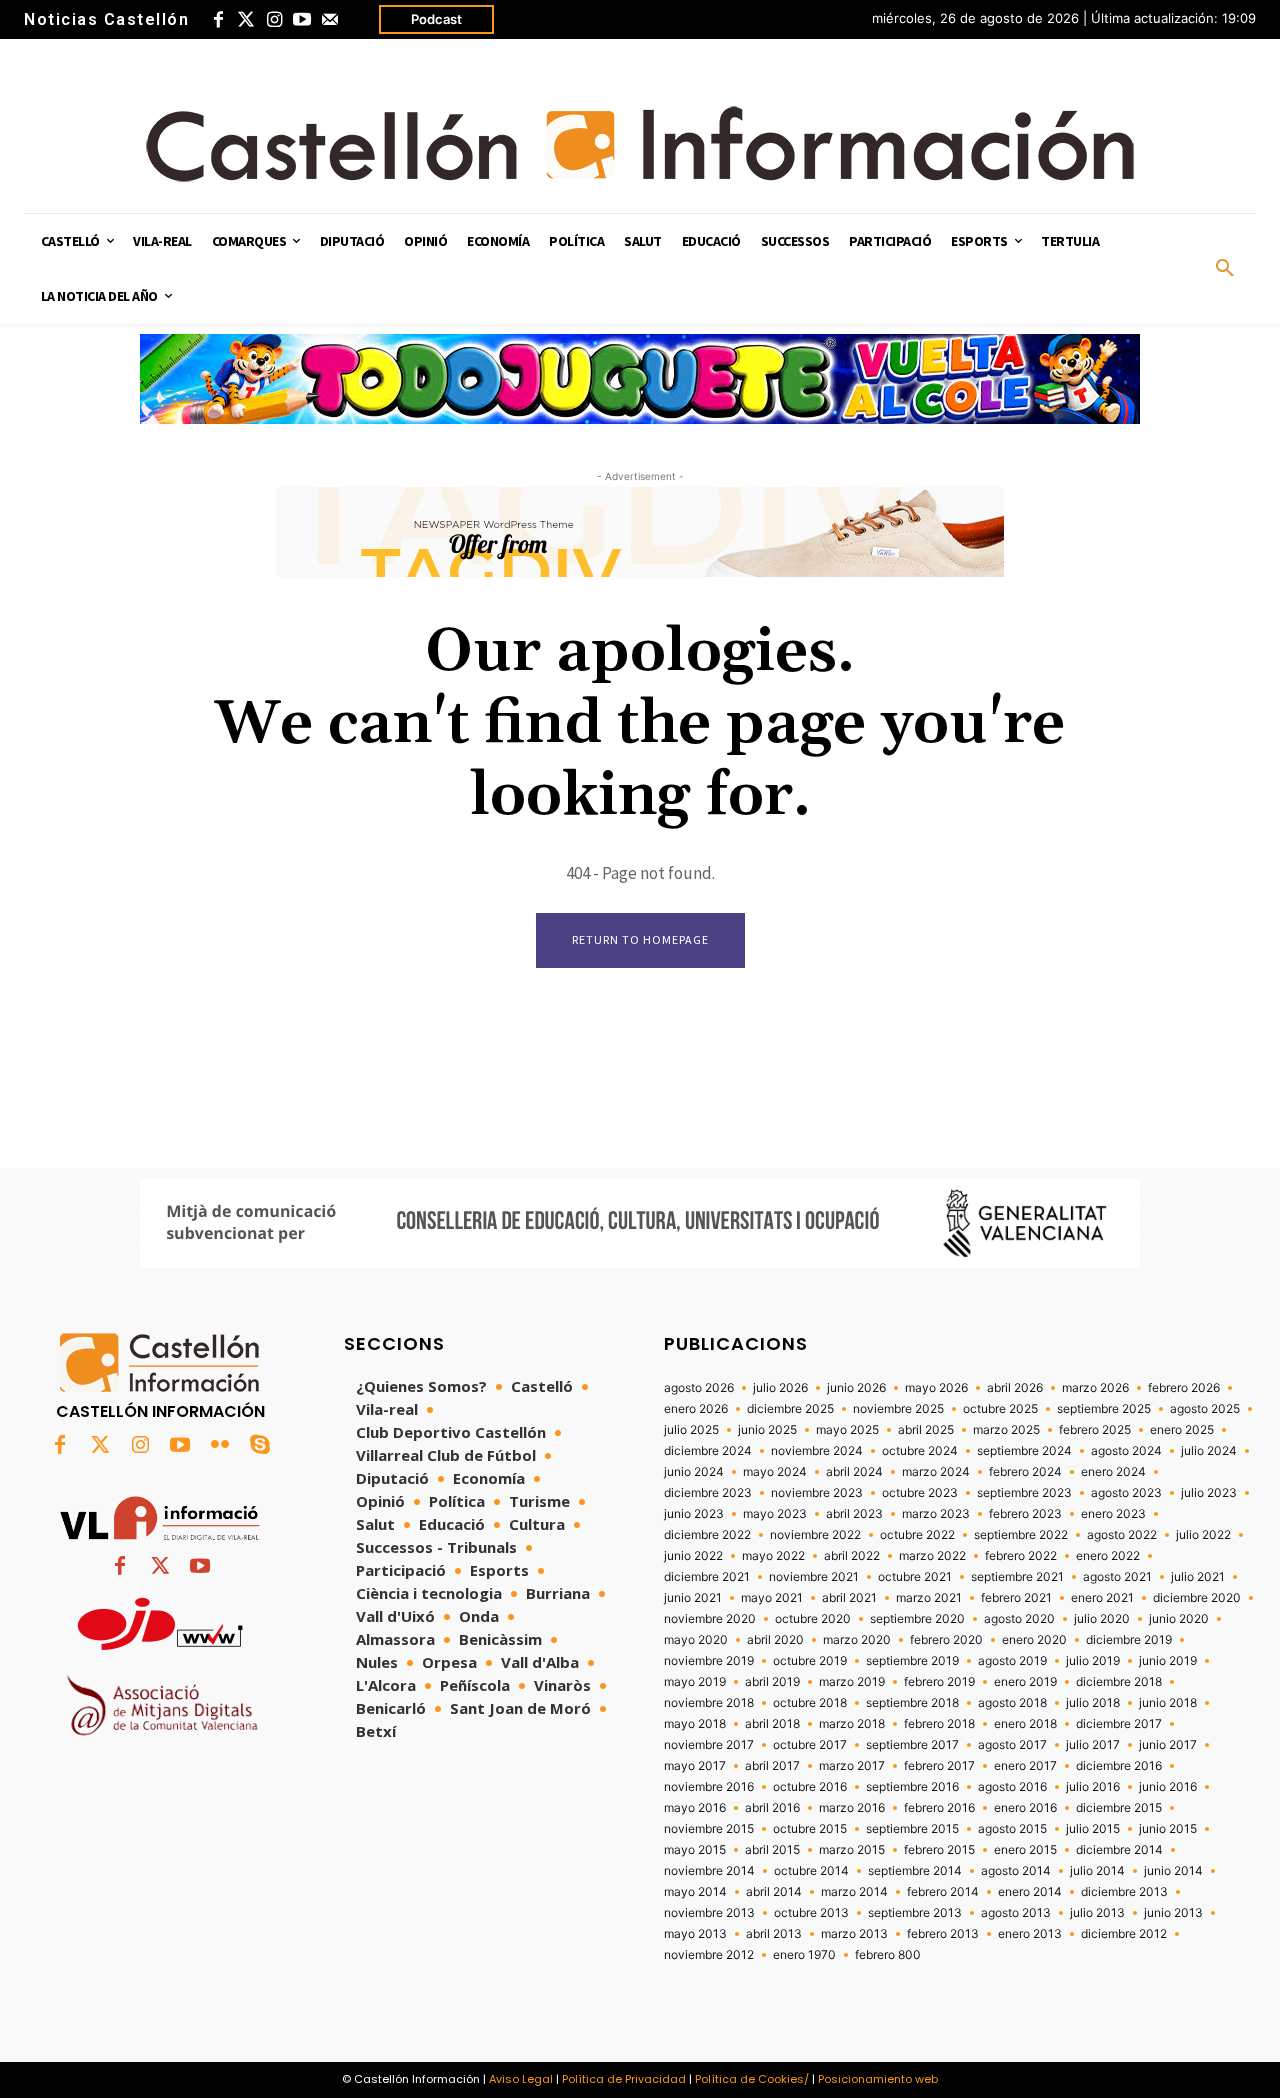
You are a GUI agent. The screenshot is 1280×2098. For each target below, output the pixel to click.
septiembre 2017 (912, 1745)
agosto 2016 (1012, 1787)
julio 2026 (780, 1388)
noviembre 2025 (898, 1409)
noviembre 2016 (709, 1787)
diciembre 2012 (1124, 1934)
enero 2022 (1108, 1556)
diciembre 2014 (1119, 1850)
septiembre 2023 (1024, 1493)
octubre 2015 (810, 1829)
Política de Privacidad (624, 2079)
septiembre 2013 (915, 1913)
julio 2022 (1203, 1535)
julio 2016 (1093, 1787)
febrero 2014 (943, 1892)
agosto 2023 (1126, 1493)
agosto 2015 (1012, 1829)
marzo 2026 (1095, 1388)
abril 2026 (1015, 1388)
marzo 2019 (852, 1682)
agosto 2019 (1012, 1661)
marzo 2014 (854, 1892)
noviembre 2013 (709, 1913)
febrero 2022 (1021, 1556)
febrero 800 (888, 1955)
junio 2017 (1168, 1745)
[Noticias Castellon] (640, 144)
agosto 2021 (1117, 1577)
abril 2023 (854, 1514)
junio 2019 (1168, 1661)
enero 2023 (1113, 1514)
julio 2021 (1198, 1577)
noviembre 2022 (815, 1535)
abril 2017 (772, 1766)
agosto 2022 (1122, 1535)
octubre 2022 (917, 1535)
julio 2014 (1097, 1871)
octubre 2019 (810, 1661)
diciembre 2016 (1119, 1766)
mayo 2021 (772, 1598)
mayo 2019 (695, 1682)
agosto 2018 (1012, 1703)
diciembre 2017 (1119, 1724)
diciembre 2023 (708, 1493)
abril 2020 (775, 1640)
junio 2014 (1173, 1871)
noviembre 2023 (817, 1493)
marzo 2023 (936, 1514)
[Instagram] (274, 20)
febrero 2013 (943, 1934)
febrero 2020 (946, 1640)
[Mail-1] (330, 20)
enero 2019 (1025, 1682)
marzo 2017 (852, 1766)
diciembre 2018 (1119, 1682)
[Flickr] (220, 1446)
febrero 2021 (1016, 1598)
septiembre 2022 (1021, 1535)
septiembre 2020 (917, 1619)
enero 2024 (1113, 1472)
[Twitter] (246, 20)
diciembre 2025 (790, 1409)
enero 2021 (1102, 1598)
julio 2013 (1097, 1913)
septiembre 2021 (1017, 1577)
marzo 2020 (857, 1640)
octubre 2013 (811, 1913)
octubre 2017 (810, 1745)
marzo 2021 (929, 1598)
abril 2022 (852, 1556)
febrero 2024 (1025, 1472)
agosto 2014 (1016, 1871)
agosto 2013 (1016, 1913)
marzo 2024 (936, 1472)
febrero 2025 (1095, 1430)
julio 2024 (1209, 1451)
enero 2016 (1025, 1808)
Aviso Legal (521, 2079)
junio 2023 (694, 1514)
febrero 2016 (939, 1808)
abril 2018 (772, 1724)
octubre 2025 (1000, 1409)
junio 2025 (767, 1430)
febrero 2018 (939, 1724)
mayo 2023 (775, 1514)
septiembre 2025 (1104, 1409)
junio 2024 (694, 1472)
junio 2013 (1173, 1913)
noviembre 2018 (709, 1703)
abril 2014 (774, 1892)
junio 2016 (1168, 1787)
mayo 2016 (695, 1808)
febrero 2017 (939, 1766)
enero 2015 (1025, 1850)
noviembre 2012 (709, 1955)
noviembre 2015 (709, 1829)
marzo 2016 (852, 1808)
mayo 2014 (695, 1892)
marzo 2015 (852, 1850)
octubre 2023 (920, 1493)
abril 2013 (774, 1934)
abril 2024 (854, 1472)
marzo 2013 (854, 1934)
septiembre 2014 (915, 1871)
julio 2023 (1209, 1493)
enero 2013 (1030, 1934)
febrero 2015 (939, 1850)
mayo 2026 (936, 1388)
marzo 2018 (852, 1724)
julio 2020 (1102, 1619)
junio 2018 (1168, 1703)
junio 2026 (856, 1388)
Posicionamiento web (878, 2079)
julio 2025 (691, 1430)
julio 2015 (1093, 1829)
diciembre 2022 (707, 1535)
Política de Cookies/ (752, 2079)
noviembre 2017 (709, 1745)
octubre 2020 (813, 1619)
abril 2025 (926, 1430)
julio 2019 (1093, 1661)
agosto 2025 (1205, 1409)
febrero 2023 (1025, 1514)
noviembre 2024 (817, 1451)
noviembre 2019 (709, 1661)
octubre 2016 (810, 1787)
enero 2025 (1182, 1430)
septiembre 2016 (912, 1787)
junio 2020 (1179, 1619)
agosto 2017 (1012, 1745)
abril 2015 (772, 1850)
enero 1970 (804, 1955)
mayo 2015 (695, 1850)
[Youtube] (302, 20)
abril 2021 (849, 1598)
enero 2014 (1030, 1892)
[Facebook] (218, 20)
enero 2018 (1025, 1724)
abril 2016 (772, 1808)
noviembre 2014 (709, 1871)
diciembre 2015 (1119, 1808)
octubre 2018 (810, 1703)
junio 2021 (693, 1598)
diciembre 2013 (1124, 1892)
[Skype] (260, 1446)
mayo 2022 (773, 1556)
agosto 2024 (1126, 1451)
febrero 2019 (939, 1682)
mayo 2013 (695, 1934)
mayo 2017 (695, 1766)
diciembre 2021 (707, 1577)
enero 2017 (1025, 1766)
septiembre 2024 (1024, 1451)
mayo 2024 (775, 1472)
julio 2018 (1093, 1703)
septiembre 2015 (912, 1829)
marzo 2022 (932, 1556)
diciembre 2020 (1197, 1598)
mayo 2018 (695, 1724)
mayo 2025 (847, 1430)
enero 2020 (1034, 1640)
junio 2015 (1168, 1829)
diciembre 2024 (708, 1451)
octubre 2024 (920, 1451)
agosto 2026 (699, 1388)
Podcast (436, 19)
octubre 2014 (811, 1871)
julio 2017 (1093, 1745)
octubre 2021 (915, 1577)
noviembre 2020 (710, 1619)
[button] (1225, 269)
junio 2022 (693, 1556)
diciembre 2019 (1129, 1640)
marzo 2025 (1006, 1430)
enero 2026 (696, 1409)
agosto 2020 (1019, 1619)
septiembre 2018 (912, 1703)
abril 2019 (772, 1682)
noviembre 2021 (814, 1577)
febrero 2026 (1184, 1388)
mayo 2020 (696, 1640)
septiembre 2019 (912, 1661)
